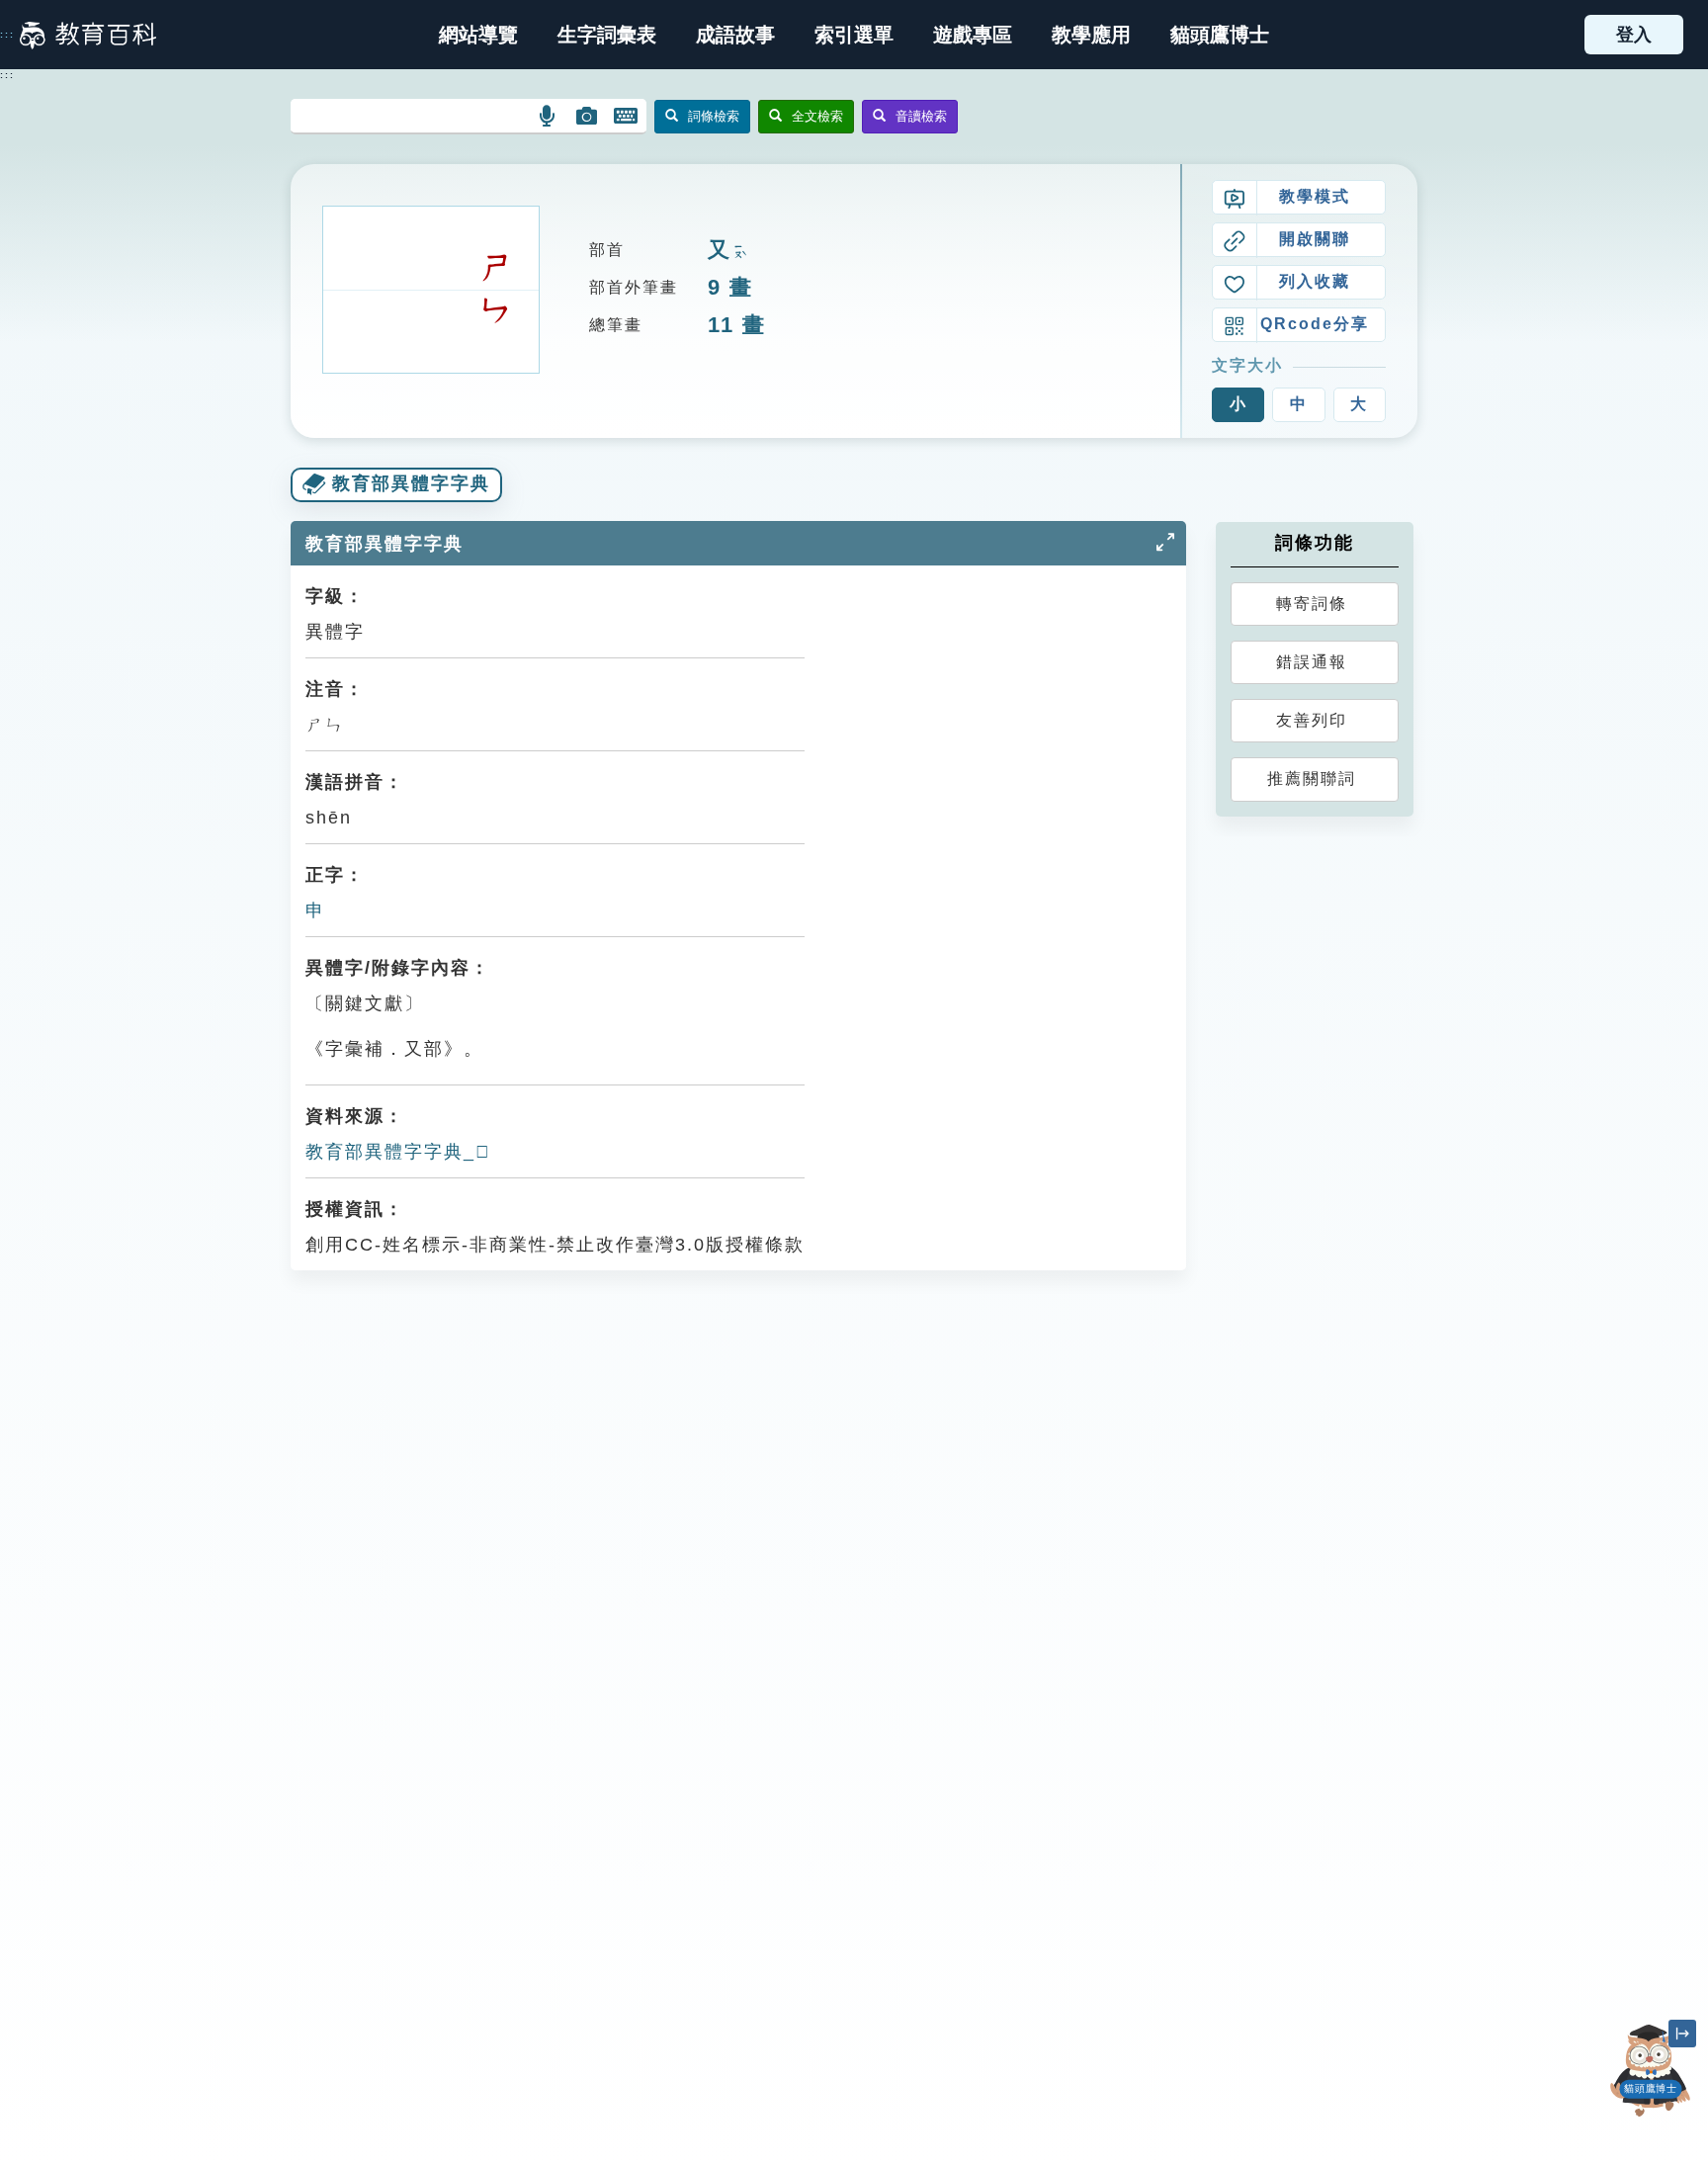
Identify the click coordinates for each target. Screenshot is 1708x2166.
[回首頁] (88, 35)
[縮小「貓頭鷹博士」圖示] (1682, 2034)
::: (7, 35)
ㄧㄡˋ (738, 252)
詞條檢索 (714, 116)
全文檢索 (817, 116)
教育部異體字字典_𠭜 (398, 1152)
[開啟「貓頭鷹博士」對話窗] (1651, 2071)
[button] (854, 35)
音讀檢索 (921, 116)
